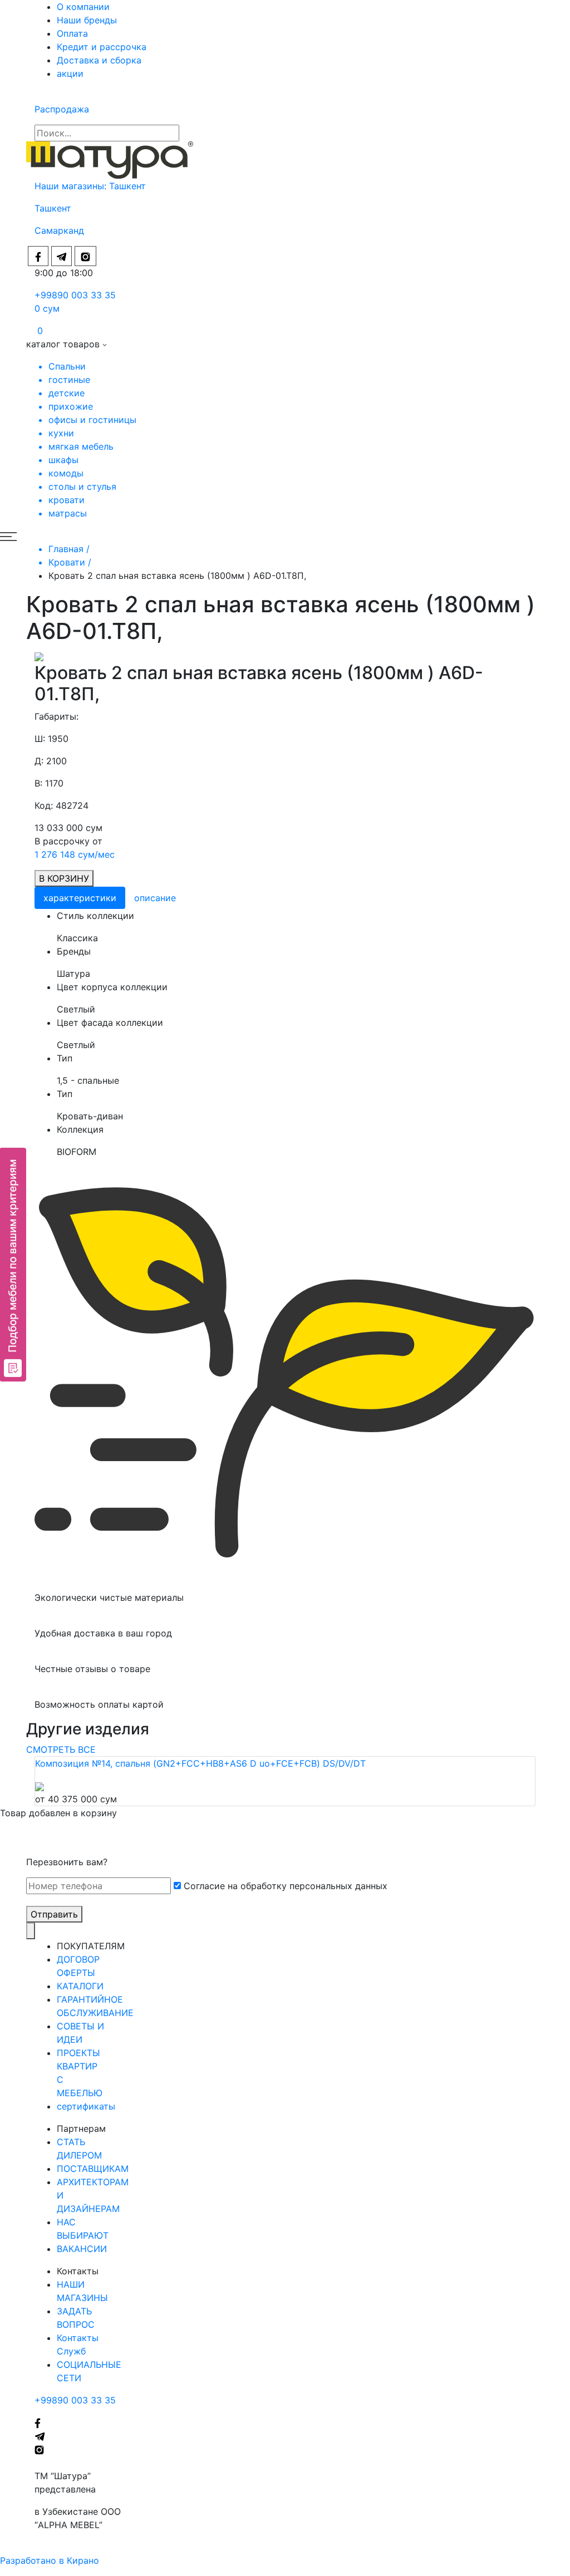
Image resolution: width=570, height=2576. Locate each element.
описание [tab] (155, 898)
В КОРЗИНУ (64, 878)
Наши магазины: (72, 186)
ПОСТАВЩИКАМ (93, 2169)
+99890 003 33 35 (75, 295)
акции (70, 73)
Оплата (72, 33)
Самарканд (59, 230)
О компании (83, 7)
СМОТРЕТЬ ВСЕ (61, 1749)
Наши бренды (87, 20)
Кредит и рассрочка (102, 47)
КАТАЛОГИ (80, 1986)
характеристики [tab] (80, 898)
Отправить (54, 1914)
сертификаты (86, 2106)
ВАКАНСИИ (82, 2249)
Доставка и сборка (99, 60)
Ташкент (129, 186)
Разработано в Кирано (50, 2560)
